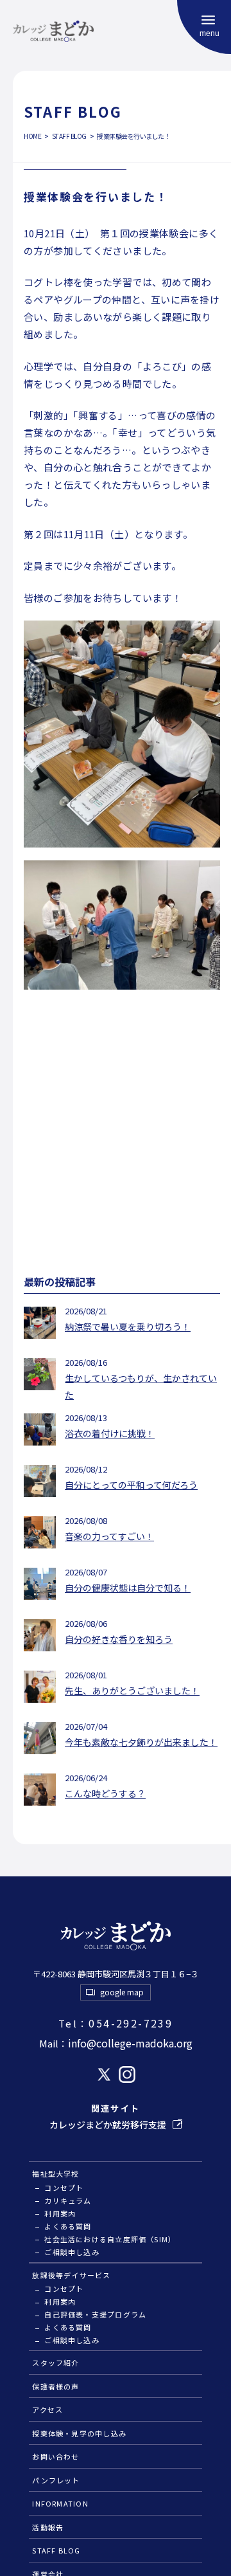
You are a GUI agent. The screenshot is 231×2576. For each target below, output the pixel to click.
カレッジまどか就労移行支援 (108, 2125)
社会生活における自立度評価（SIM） (110, 2239)
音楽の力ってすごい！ (109, 1536)
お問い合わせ (56, 2456)
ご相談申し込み (72, 2252)
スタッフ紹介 (56, 2363)
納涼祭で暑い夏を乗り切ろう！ (128, 1327)
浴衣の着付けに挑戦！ (110, 1433)
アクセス (47, 2409)
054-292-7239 (116, 2023)
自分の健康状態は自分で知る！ (128, 1588)
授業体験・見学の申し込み (79, 2433)
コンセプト (64, 2188)
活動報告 (48, 2527)
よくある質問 (68, 2226)
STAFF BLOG (56, 2550)
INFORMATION (60, 2503)
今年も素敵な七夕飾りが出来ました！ (141, 1742)
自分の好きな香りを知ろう (119, 1639)
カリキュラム (68, 2200)
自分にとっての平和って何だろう (131, 1485)
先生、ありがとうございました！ (132, 1691)
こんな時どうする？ (105, 1793)
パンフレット (56, 2480)
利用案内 (60, 2213)
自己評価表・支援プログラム (95, 2314)
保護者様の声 (56, 2386)
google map (122, 1992)
